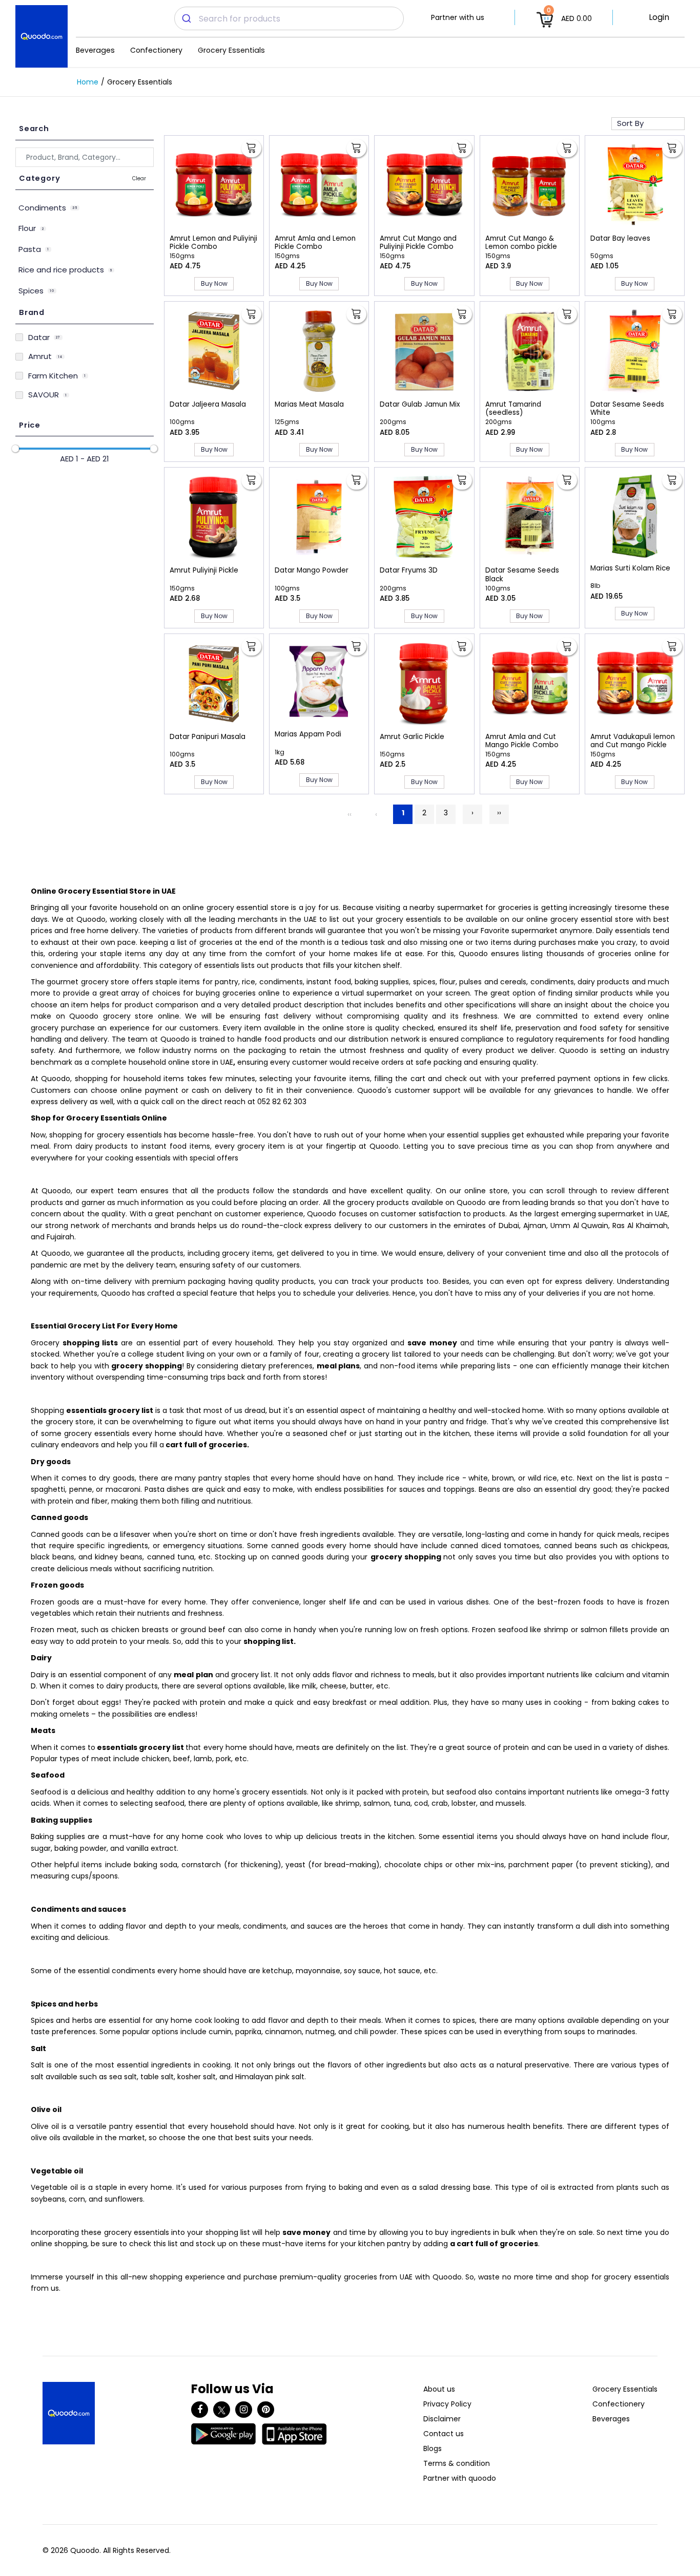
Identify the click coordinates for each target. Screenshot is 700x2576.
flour (447, 982)
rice (249, 982)
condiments (281, 982)
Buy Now (214, 283)
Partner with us (458, 17)
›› (499, 813)
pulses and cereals (493, 982)
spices (424, 982)
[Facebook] (200, 2410)
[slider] (15, 449)
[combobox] (289, 18)
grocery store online (141, 1016)
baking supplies (382, 982)
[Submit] (187, 18)
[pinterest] (266, 2410)
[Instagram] (244, 2410)
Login (659, 17)
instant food (328, 982)
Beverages (95, 50)
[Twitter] (222, 2410)
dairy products (603, 982)
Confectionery (156, 50)
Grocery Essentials (231, 50)
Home (88, 82)
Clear (139, 178)
